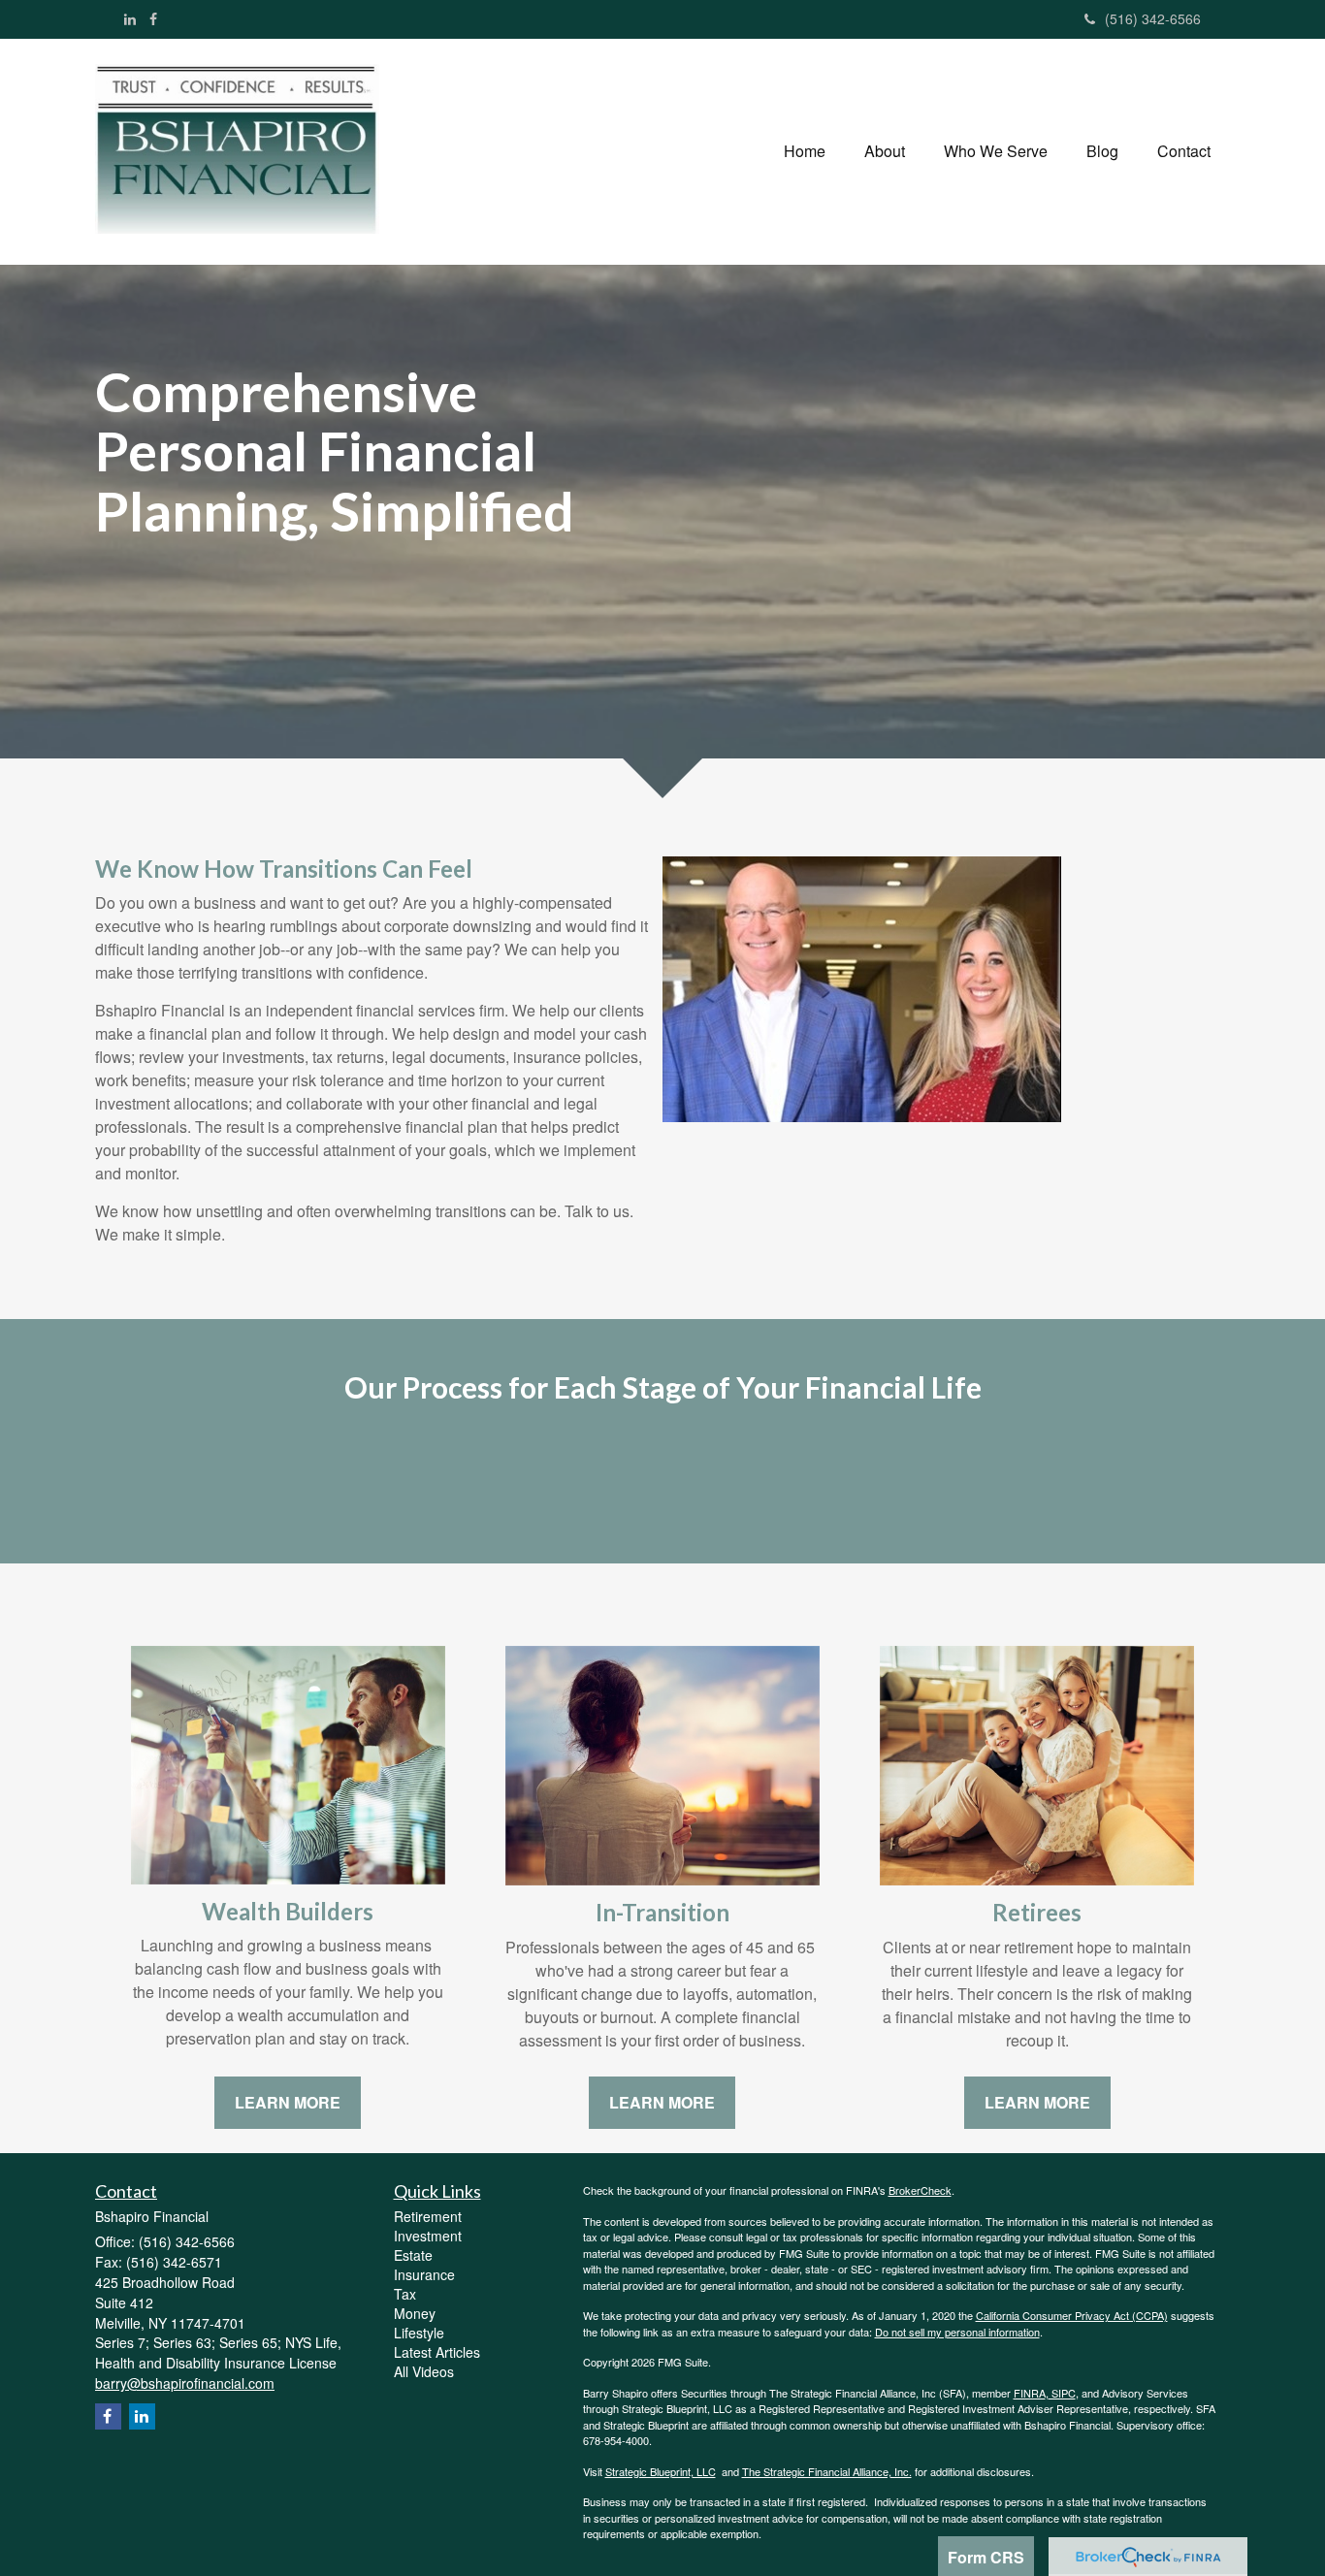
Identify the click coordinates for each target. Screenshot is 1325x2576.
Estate (413, 2255)
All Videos (424, 2371)
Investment (428, 2236)
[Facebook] (153, 18)
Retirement (428, 2216)
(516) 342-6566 (1153, 18)
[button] (885, 151)
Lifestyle (419, 2333)
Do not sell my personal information (957, 2332)
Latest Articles (437, 2352)
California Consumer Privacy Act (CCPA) (1072, 2315)
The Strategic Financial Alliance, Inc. (827, 2471)
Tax (405, 2294)
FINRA (1030, 2393)
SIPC (1062, 2393)
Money (415, 2313)
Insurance (424, 2274)
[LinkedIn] (130, 18)
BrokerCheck (920, 2190)
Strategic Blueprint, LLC (661, 2471)
